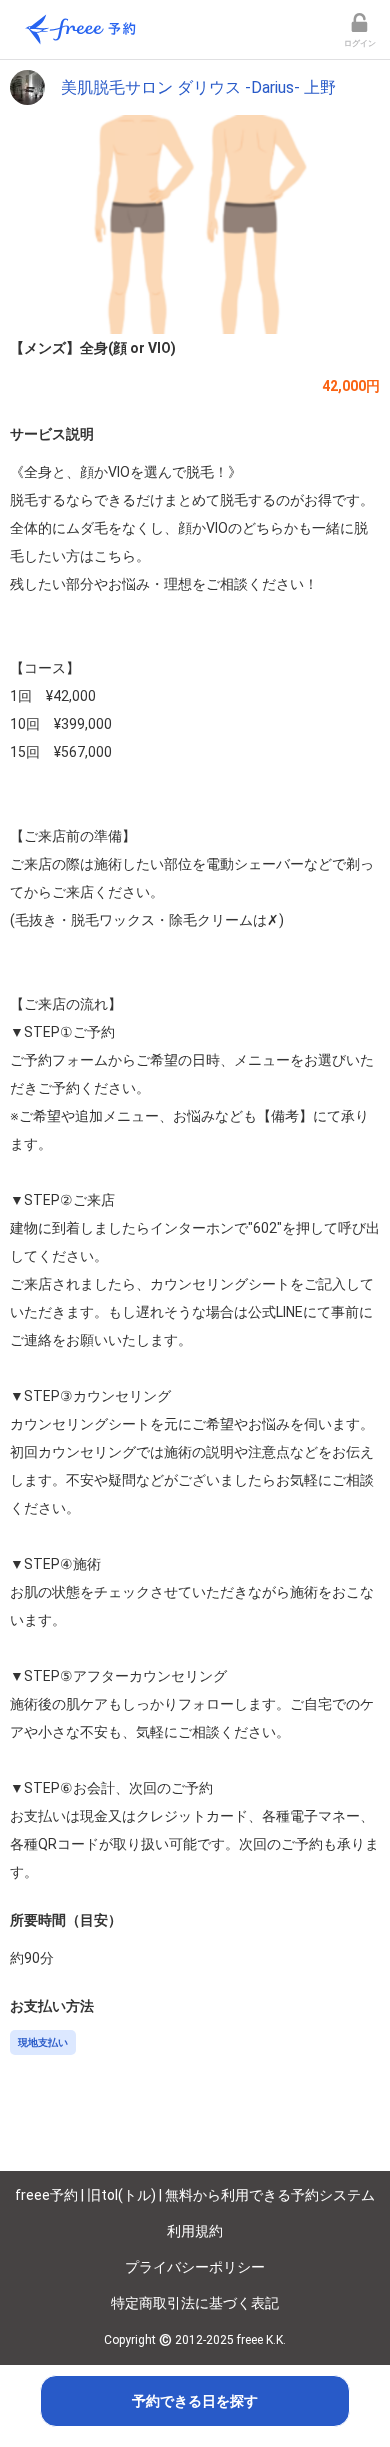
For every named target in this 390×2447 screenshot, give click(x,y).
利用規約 (195, 2231)
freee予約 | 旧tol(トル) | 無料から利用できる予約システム (195, 2195)
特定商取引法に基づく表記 (195, 2303)
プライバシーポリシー (195, 2267)
